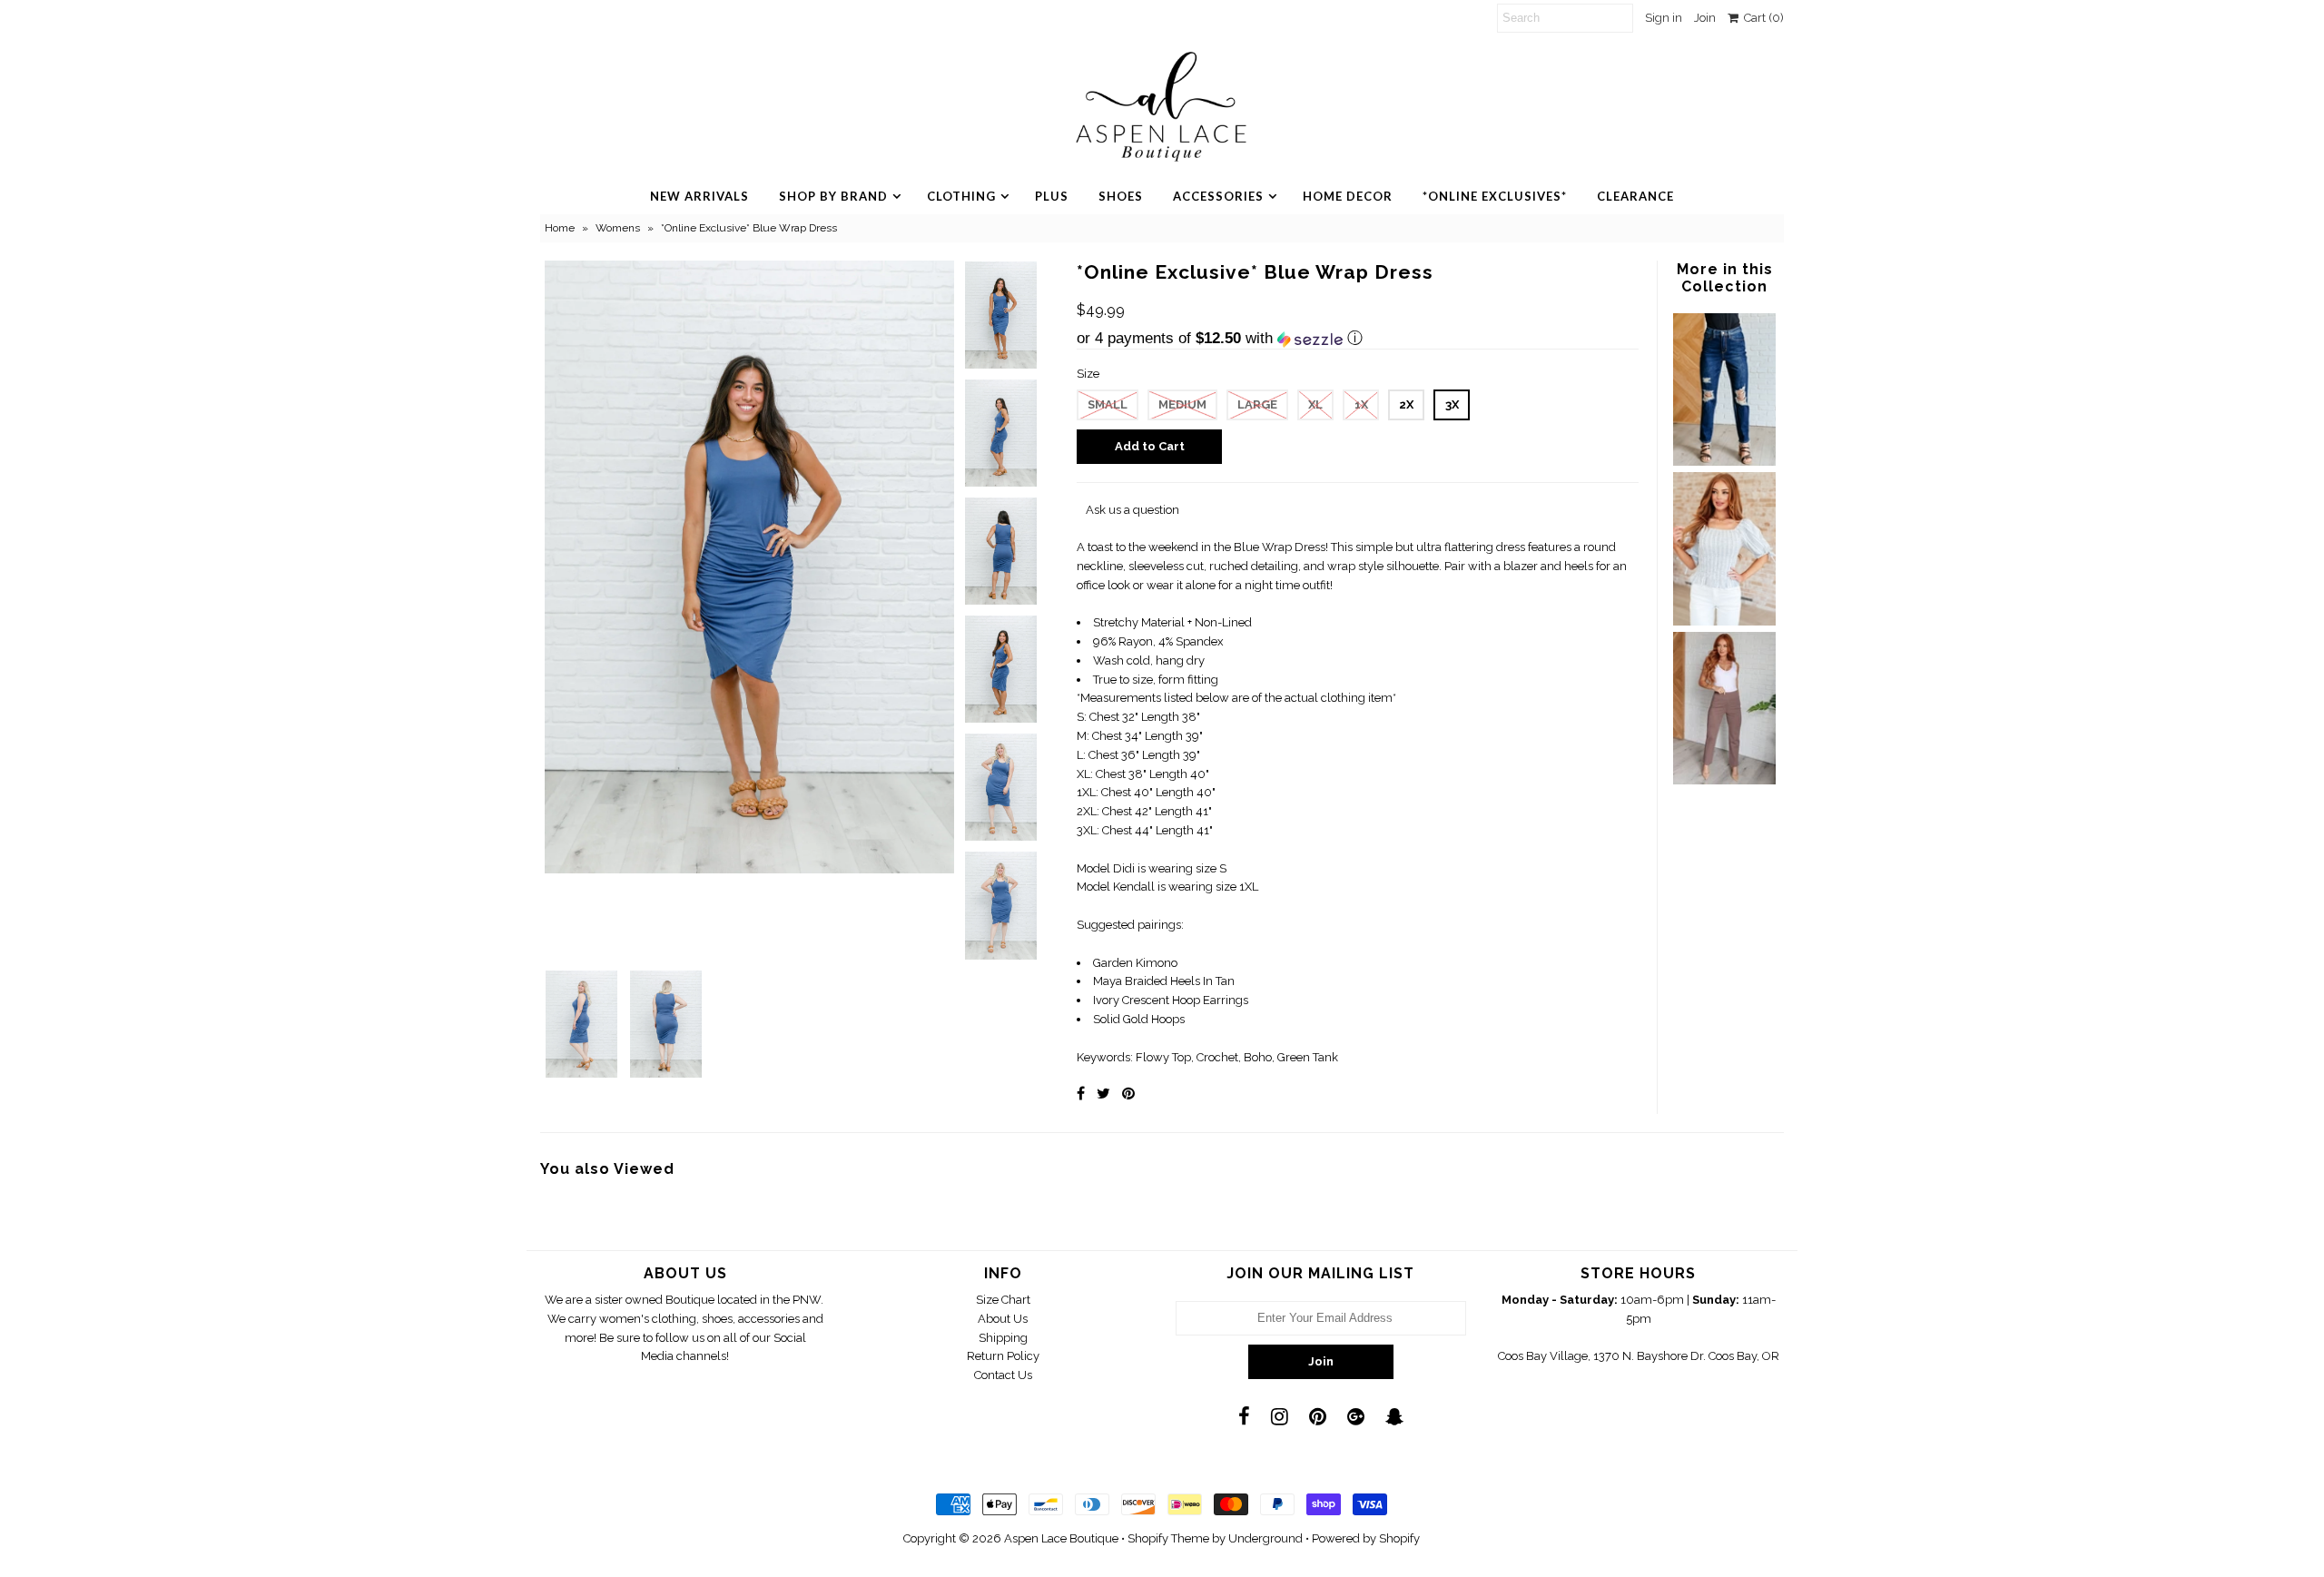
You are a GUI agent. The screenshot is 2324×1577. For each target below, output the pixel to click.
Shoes (1121, 196)
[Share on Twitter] (1103, 1094)
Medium (1182, 404)
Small (1108, 404)
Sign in (1664, 18)
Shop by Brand (833, 196)
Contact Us (1003, 1375)
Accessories (1218, 196)
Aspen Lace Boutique (1061, 1538)
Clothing (961, 196)
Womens (618, 228)
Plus (1052, 196)
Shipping (1003, 1338)
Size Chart (1003, 1300)
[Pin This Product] (1128, 1094)
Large (1257, 404)
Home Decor (1348, 196)
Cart (1761, 18)
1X (1361, 404)
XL (1315, 404)
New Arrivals (699, 196)
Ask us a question (1132, 510)
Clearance (1635, 196)
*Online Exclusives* (1495, 196)
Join (1705, 18)
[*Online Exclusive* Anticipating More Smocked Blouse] (1724, 621)
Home (560, 228)
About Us (1003, 1319)
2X (1406, 404)
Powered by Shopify (1366, 1538)
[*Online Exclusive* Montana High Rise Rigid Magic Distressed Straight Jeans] (1724, 462)
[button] (1358, 339)
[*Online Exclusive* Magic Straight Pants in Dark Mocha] (1724, 780)
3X (1452, 404)
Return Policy (1003, 1356)
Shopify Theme (1168, 1538)
